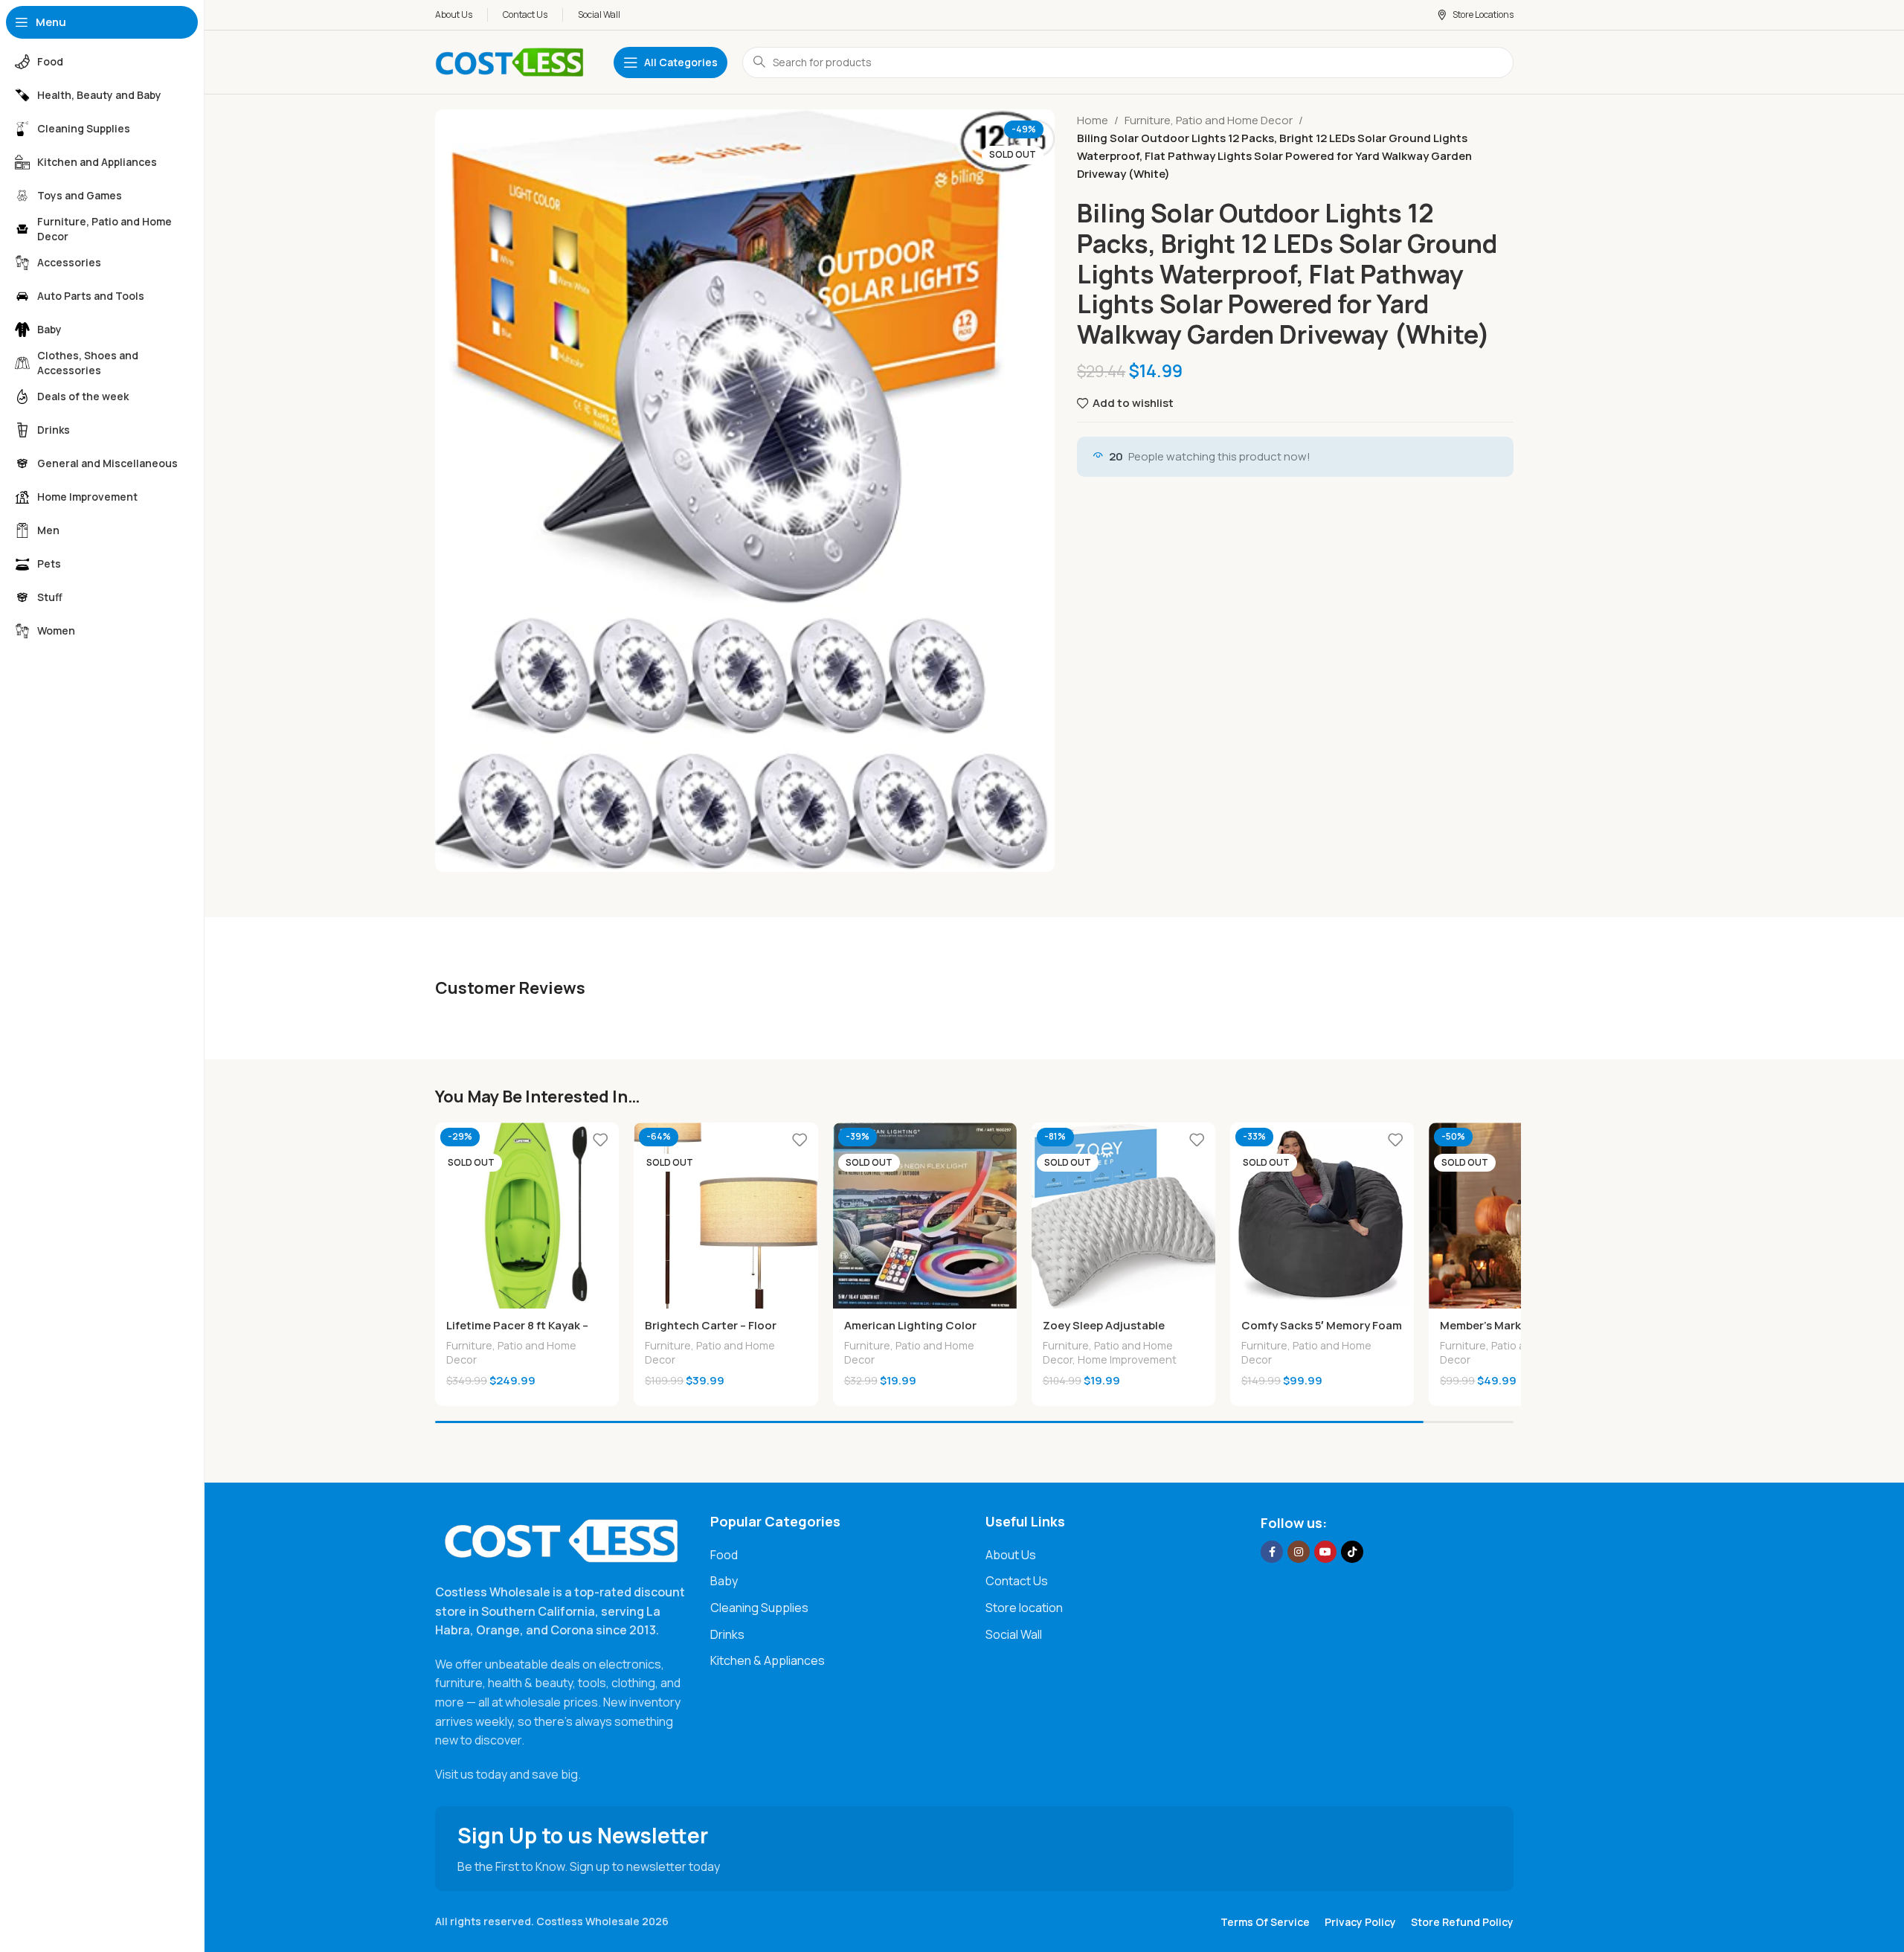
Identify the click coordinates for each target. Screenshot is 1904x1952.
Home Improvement (1127, 1359)
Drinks (727, 1634)
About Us (1011, 1555)
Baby (724, 1581)
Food (724, 1555)
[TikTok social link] (1352, 1552)
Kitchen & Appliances (768, 1660)
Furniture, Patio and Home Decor (1209, 120)
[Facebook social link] (1272, 1552)
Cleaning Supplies (759, 1608)
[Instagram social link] (1299, 1552)
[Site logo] (509, 61)
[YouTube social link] (1325, 1552)
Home (1093, 120)
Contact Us (1017, 1581)
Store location (1024, 1608)
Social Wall (1014, 1634)
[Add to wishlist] (600, 1139)
